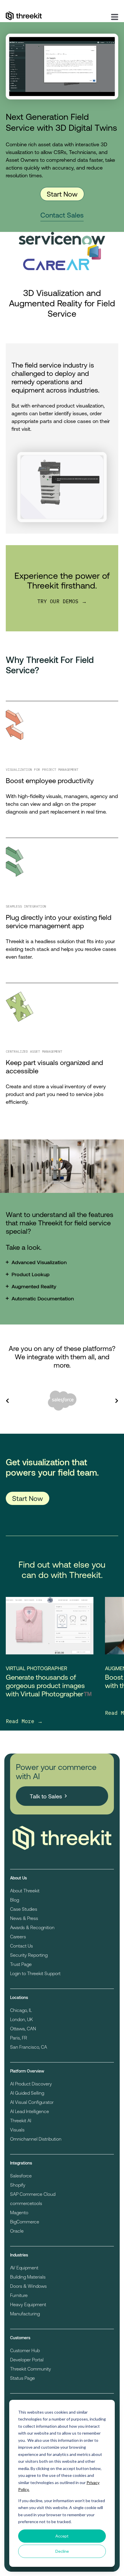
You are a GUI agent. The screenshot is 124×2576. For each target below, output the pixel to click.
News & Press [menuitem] (24, 1918)
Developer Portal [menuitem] (27, 2359)
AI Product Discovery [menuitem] (31, 2084)
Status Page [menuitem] (22, 2378)
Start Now (62, 194)
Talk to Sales (46, 1796)
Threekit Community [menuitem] (31, 2369)
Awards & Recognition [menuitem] (32, 1927)
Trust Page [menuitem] (21, 1964)
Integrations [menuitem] (21, 2163)
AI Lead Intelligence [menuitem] (30, 2111)
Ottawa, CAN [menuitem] (23, 2028)
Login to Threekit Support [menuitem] (35, 1973)
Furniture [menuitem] (19, 2295)
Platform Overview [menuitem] (27, 2071)
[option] (62, 1401)
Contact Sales (62, 215)
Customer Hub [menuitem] (25, 2350)
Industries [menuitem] (19, 2255)
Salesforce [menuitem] (21, 2176)
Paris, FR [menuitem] (19, 2038)
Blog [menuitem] (15, 1900)
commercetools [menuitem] (26, 2203)
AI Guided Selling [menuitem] (27, 2093)
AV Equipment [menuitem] (24, 2268)
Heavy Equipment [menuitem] (28, 2304)
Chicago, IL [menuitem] (21, 2010)
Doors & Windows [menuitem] (28, 2286)
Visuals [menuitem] (17, 2130)
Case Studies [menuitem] (24, 1909)
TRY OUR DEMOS (59, 601)
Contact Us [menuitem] (21, 1946)
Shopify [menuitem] (18, 2185)
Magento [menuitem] (19, 2212)
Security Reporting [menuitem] (29, 1955)
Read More (22, 1721)
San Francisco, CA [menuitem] (29, 2047)
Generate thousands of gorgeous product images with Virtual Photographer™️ (49, 1685)
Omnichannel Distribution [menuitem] (36, 2139)
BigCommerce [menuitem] (25, 2222)
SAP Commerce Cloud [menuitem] (33, 2194)
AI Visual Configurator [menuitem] (32, 2102)
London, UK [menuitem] (21, 2019)
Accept (62, 2536)
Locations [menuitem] (19, 1997)
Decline (62, 2551)
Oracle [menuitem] (17, 2231)
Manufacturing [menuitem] (25, 2313)
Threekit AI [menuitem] (21, 2120)
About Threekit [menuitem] (25, 1890)
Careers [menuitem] (18, 1936)
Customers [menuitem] (20, 2338)
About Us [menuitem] (18, 1878)
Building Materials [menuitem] (28, 2277)
